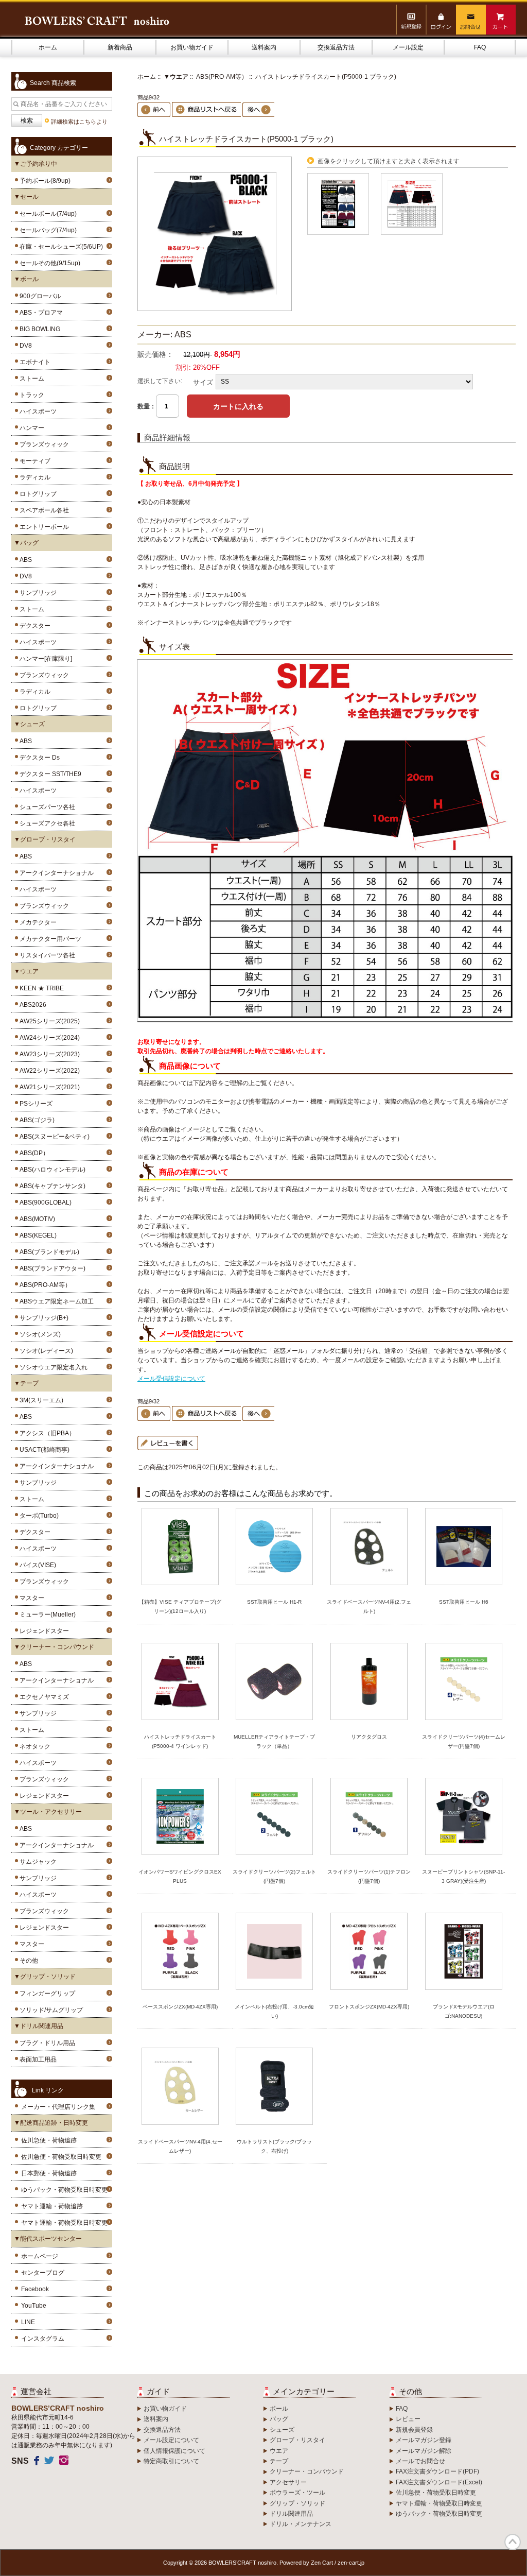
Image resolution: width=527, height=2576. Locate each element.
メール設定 (408, 47)
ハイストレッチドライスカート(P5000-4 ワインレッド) (180, 1741)
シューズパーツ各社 (46, 807)
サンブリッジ (37, 593)
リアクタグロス (369, 1737)
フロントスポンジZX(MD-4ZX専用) (369, 2007)
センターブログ (43, 2273)
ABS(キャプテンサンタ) (51, 1186)
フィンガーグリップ (46, 1994)
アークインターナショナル (55, 873)
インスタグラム (43, 2339)
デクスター (33, 626)
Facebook (35, 2289)
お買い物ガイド (192, 47)
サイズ (203, 382)
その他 (27, 1961)
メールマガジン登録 (424, 2440)
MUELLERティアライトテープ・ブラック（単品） (274, 1741)
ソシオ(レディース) (45, 1351)
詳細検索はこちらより (79, 122)
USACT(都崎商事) (43, 1450)
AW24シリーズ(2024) (48, 1038)
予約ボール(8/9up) (43, 181)
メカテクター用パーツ (49, 939)
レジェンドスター (43, 1631)
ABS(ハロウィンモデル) (51, 1170)
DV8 (24, 346)
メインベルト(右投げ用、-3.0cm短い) (274, 2011)
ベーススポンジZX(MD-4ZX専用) (180, 2007)
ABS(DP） (33, 1153)
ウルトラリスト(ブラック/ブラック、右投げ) (274, 2146)
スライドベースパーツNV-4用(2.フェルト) (369, 1607)
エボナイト (33, 362)
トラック (30, 395)
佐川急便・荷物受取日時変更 (61, 2157)
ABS (24, 560)
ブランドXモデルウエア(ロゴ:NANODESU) (464, 2011)
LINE (28, 2322)
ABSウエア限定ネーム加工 (55, 1301)
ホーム (48, 47)
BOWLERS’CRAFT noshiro (242, 2563)
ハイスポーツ (37, 411)
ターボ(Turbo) (38, 1516)
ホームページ (40, 2256)
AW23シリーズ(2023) (48, 1054)
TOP (513, 2542)
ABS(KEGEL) (37, 1235)
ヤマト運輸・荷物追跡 (52, 2206)
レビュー (408, 2419)
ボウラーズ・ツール (297, 2493)
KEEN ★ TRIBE (40, 988)
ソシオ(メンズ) (39, 1334)
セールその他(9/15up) (48, 263)
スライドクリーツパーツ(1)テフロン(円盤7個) (369, 1876)
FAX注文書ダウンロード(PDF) (437, 2471)
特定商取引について (171, 2461)
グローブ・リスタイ (297, 2440)
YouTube (34, 2306)
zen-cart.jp (351, 2563)
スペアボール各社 (43, 510)
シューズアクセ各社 (46, 823)
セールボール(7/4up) (47, 214)
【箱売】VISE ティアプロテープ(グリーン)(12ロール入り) (180, 1607)
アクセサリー (288, 2482)
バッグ (279, 2419)
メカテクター (37, 922)
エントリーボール (43, 527)
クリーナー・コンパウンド (307, 2471)
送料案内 (264, 47)
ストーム (30, 379)
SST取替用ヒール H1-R (274, 1602)
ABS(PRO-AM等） (222, 77)
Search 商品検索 (53, 83)
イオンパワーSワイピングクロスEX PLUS (180, 1876)
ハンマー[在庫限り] (44, 659)
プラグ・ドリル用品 (46, 2043)
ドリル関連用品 (291, 2514)
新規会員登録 (414, 2430)
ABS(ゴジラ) (36, 1120)
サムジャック (37, 1862)
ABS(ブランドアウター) (51, 1268)
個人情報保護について (174, 2451)
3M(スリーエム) (40, 1400)
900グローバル (39, 296)
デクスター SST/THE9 (49, 774)
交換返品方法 (336, 47)
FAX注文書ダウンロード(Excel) (439, 2482)
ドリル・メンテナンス (301, 2524)
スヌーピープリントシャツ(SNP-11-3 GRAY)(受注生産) (463, 1876)
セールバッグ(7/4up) (47, 230)
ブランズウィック (43, 444)
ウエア (279, 2451)
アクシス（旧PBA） (46, 1433)
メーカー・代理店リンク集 (58, 2107)
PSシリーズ (34, 1104)
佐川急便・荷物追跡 (49, 2140)
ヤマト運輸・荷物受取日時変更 (64, 2223)
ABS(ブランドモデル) (48, 1252)
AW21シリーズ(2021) (48, 1087)
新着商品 (120, 47)
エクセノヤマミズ (43, 1697)
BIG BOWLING (38, 329)
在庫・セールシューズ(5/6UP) (60, 247)
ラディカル (33, 477)
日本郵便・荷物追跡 (49, 2173)
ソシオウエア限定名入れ (52, 1367)
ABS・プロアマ (40, 313)
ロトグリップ (37, 494)
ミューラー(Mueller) (46, 1615)
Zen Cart (322, 2563)
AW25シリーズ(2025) (48, 1021)
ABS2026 (31, 1005)
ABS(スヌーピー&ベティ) (53, 1137)
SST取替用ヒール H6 (464, 1602)
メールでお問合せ (420, 2461)
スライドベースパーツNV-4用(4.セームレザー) (180, 2146)
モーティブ (33, 461)
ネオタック (33, 1746)
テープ (279, 2461)
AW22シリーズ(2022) (48, 1071)
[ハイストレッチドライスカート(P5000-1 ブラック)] (215, 309)
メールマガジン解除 (424, 2451)
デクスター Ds (38, 758)
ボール (279, 2409)
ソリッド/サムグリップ (50, 2010)
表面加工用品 (37, 2059)
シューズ (282, 2430)
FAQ (480, 47)
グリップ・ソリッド (297, 2503)
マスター (30, 1598)
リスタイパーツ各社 (46, 955)
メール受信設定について (171, 1379)
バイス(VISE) (36, 1565)
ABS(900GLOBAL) (44, 1203)
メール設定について (171, 2440)
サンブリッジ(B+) (42, 1318)
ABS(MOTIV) (36, 1219)
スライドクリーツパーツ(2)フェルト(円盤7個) (274, 1876)
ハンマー (30, 428)
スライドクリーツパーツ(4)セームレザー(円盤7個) (464, 1741)
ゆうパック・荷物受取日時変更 (64, 2190)
